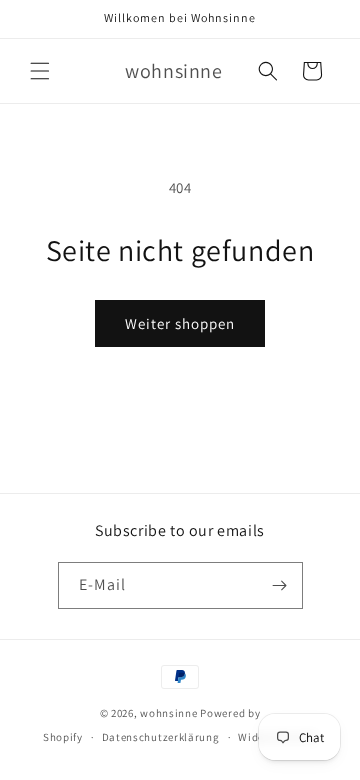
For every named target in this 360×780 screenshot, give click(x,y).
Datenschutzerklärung (161, 737)
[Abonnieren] (280, 585)
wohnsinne (168, 713)
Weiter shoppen (180, 323)
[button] (40, 71)
